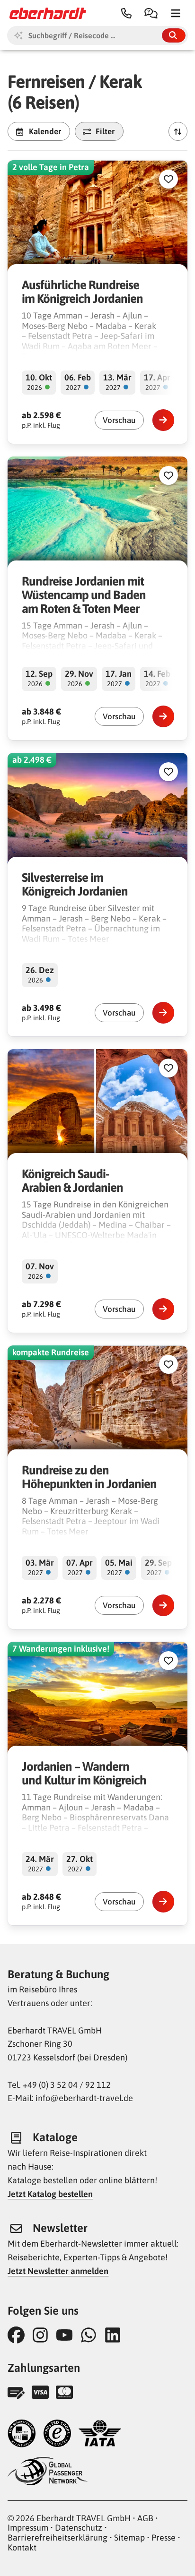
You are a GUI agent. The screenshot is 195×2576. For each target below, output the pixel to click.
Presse (164, 2537)
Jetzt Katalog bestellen (50, 2194)
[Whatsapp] (91, 2335)
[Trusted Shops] (57, 2434)
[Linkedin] (115, 2335)
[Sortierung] (178, 131)
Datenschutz (79, 2528)
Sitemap (129, 2537)
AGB (145, 2518)
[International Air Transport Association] (100, 2434)
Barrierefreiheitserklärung (58, 2537)
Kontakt (22, 2547)
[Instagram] (43, 2335)
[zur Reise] (163, 420)
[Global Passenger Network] (48, 2472)
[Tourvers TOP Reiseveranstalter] (22, 2434)
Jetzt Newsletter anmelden (58, 2271)
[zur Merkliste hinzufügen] (168, 179)
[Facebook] (19, 2335)
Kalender (45, 131)
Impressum (28, 2528)
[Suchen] (174, 35)
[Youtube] (67, 2335)
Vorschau (119, 420)
